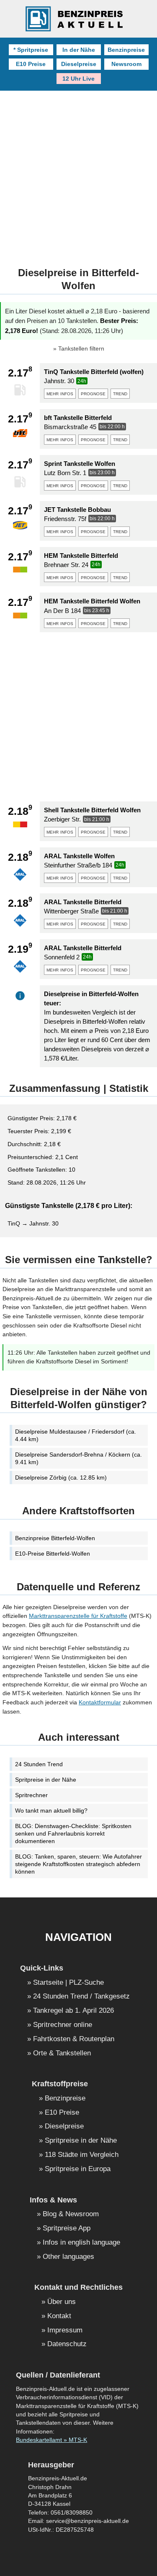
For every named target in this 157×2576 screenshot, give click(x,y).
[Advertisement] (78, 173)
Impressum (65, 2331)
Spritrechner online (63, 2025)
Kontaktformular (100, 1702)
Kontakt (59, 2316)
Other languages (68, 2257)
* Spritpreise (31, 50)
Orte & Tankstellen (62, 2053)
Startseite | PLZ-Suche (68, 1983)
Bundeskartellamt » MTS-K (51, 2440)
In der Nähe (79, 50)
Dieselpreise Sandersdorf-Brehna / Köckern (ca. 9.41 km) (78, 1458)
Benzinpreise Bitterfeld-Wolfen (55, 1538)
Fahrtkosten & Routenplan (74, 2039)
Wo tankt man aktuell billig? (51, 1811)
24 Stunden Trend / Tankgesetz (81, 1997)
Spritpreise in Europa (78, 2169)
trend (120, 393)
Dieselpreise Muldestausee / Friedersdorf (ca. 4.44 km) (76, 1435)
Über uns (62, 2302)
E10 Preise (31, 64)
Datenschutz (67, 2344)
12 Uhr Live (78, 79)
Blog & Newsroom (71, 2214)
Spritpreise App (67, 2229)
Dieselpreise (79, 64)
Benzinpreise (126, 50)
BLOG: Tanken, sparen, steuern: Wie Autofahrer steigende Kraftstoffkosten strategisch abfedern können (78, 1864)
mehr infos (60, 393)
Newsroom (126, 64)
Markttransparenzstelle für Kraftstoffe (78, 1616)
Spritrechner (31, 1795)
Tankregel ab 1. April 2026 (73, 2011)
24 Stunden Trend (39, 1764)
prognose (93, 393)
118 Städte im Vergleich (82, 2155)
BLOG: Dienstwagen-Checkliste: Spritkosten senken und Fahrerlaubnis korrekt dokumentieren (73, 1833)
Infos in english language (81, 2243)
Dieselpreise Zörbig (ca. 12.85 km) (61, 1477)
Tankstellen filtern (81, 349)
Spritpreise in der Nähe (46, 1780)
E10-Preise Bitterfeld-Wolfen (53, 1554)
